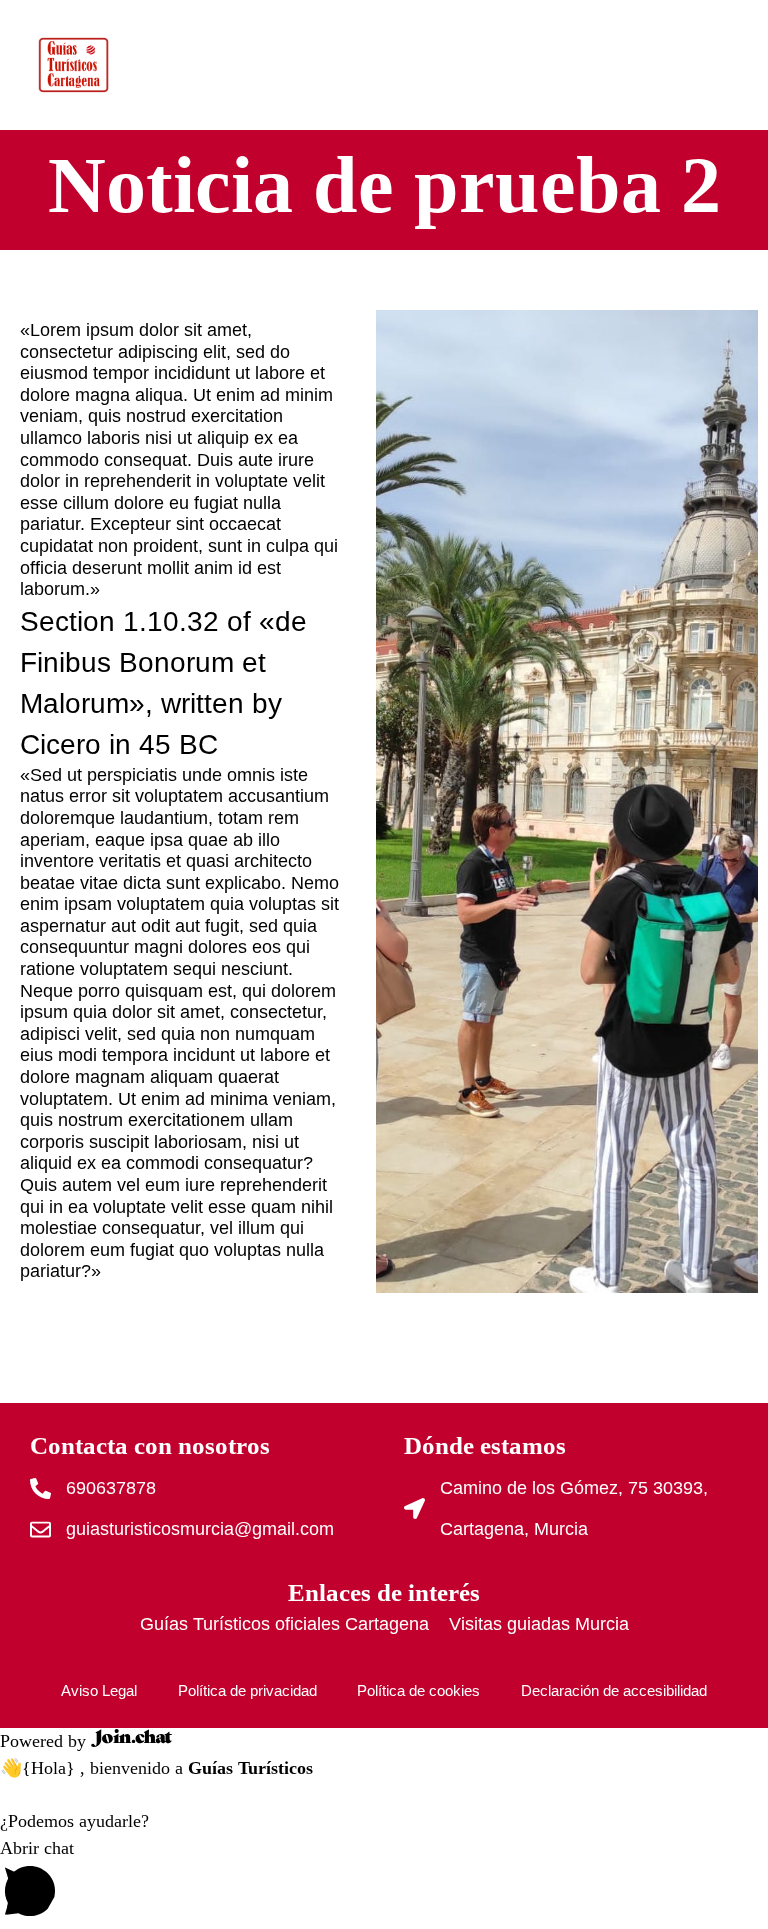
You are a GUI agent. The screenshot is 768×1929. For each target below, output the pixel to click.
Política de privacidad (247, 1690)
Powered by (45, 1741)
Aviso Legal (99, 1690)
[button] (384, 1882)
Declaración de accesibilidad (614, 1690)
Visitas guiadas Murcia (539, 1624)
